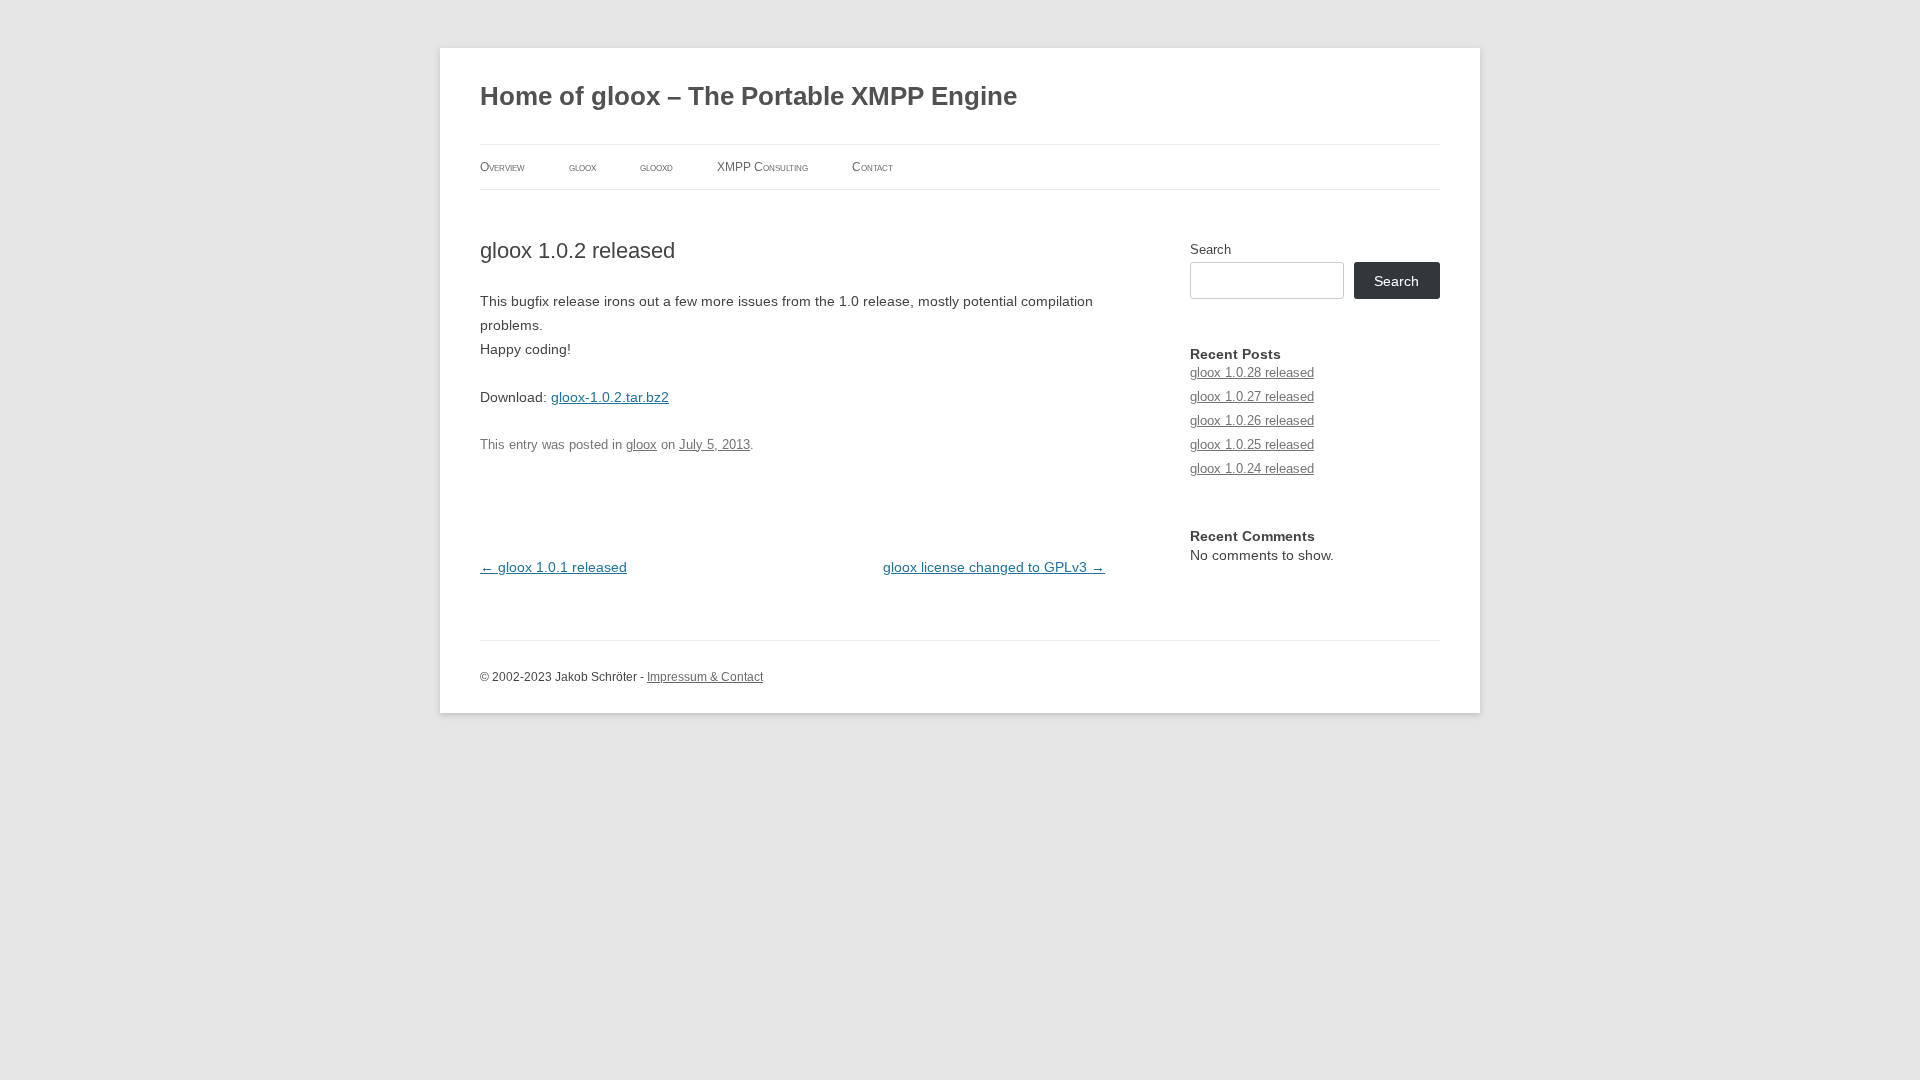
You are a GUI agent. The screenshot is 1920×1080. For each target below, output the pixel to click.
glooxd (656, 167)
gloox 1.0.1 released (553, 567)
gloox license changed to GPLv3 (994, 567)
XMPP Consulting (762, 167)
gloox (582, 167)
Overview (502, 167)
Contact (872, 167)
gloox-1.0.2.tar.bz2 (610, 397)
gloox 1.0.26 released (1252, 420)
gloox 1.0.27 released (1252, 396)
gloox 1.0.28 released (1252, 372)
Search (1210, 249)
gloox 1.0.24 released (1252, 468)
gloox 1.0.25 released (1252, 444)
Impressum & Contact (705, 677)
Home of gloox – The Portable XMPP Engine (748, 96)
